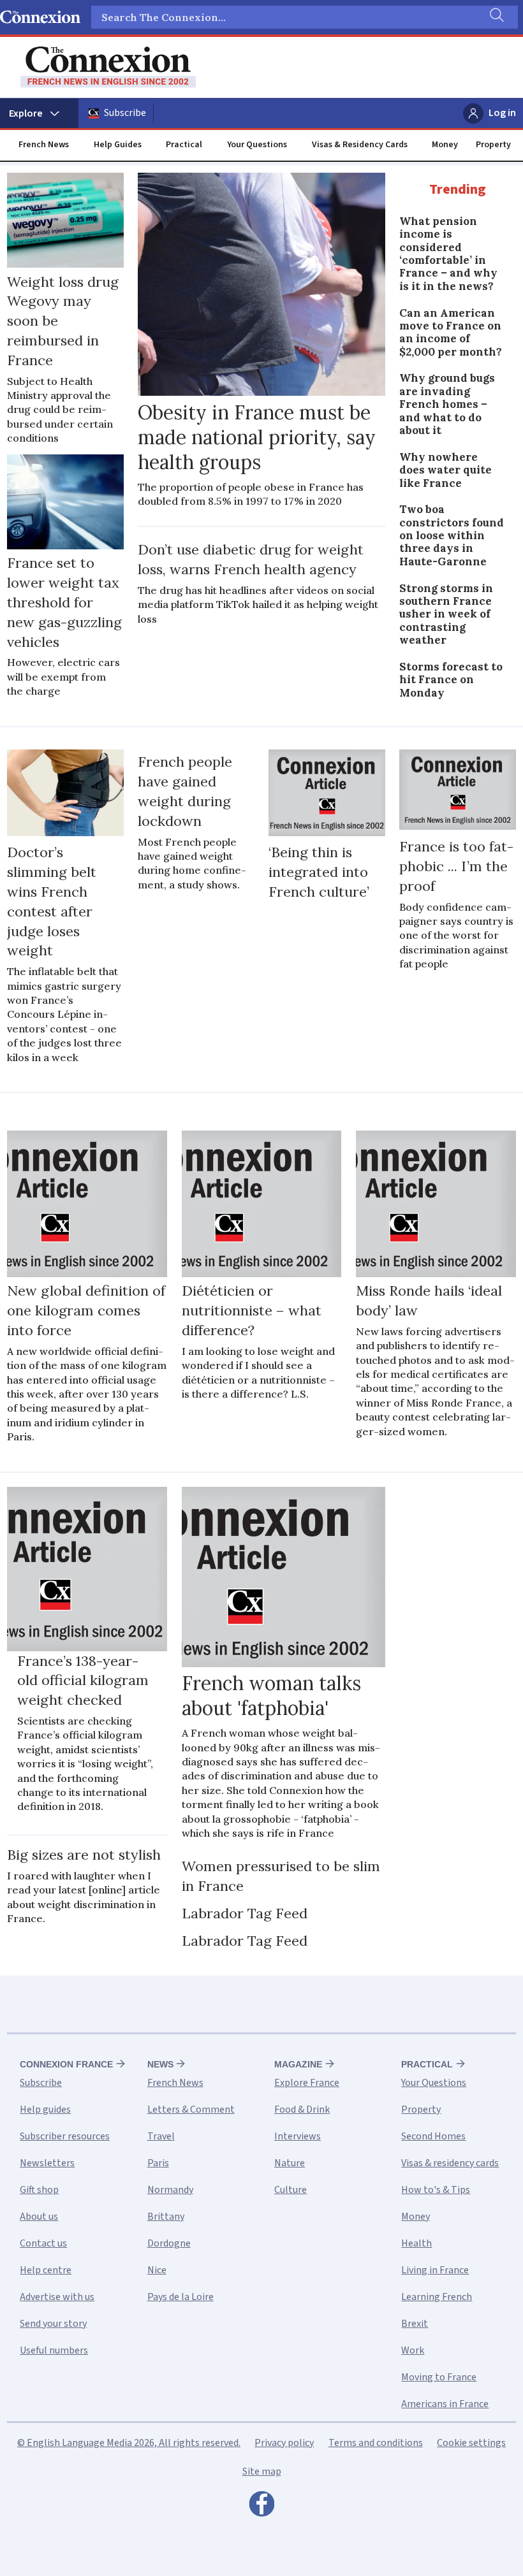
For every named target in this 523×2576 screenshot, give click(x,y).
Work (413, 2350)
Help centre (46, 2270)
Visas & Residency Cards (360, 145)
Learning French (437, 2297)
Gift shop (39, 2190)
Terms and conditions (376, 2443)
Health (416, 2243)
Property (493, 145)
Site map (262, 2471)
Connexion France (66, 2064)
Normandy (170, 2190)
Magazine (298, 2064)
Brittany (166, 2217)
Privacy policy (284, 2443)
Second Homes (433, 2136)
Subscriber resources (65, 2136)
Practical (184, 145)
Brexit (415, 2324)
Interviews (298, 2136)
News (160, 2064)
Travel (161, 2136)
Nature (290, 2163)
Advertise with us (57, 2297)
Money (445, 145)
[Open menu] (39, 113)
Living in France (435, 2270)
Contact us (43, 2243)
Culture (291, 2190)
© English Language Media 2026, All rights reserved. (129, 2443)
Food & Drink (302, 2109)
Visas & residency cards (450, 2163)
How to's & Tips (436, 2190)
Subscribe (125, 113)
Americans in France (445, 2404)
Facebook (261, 2507)
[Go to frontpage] (108, 67)
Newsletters (47, 2163)
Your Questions (257, 145)
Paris (158, 2163)
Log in (502, 113)
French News (44, 145)
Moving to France (439, 2377)
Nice (157, 2270)
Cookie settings (471, 2443)
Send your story (53, 2324)
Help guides (45, 2109)
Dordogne (169, 2243)
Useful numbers (54, 2350)
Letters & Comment (191, 2109)
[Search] (496, 17)
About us (39, 2217)
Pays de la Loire (180, 2297)
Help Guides (118, 145)
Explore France (307, 2083)
